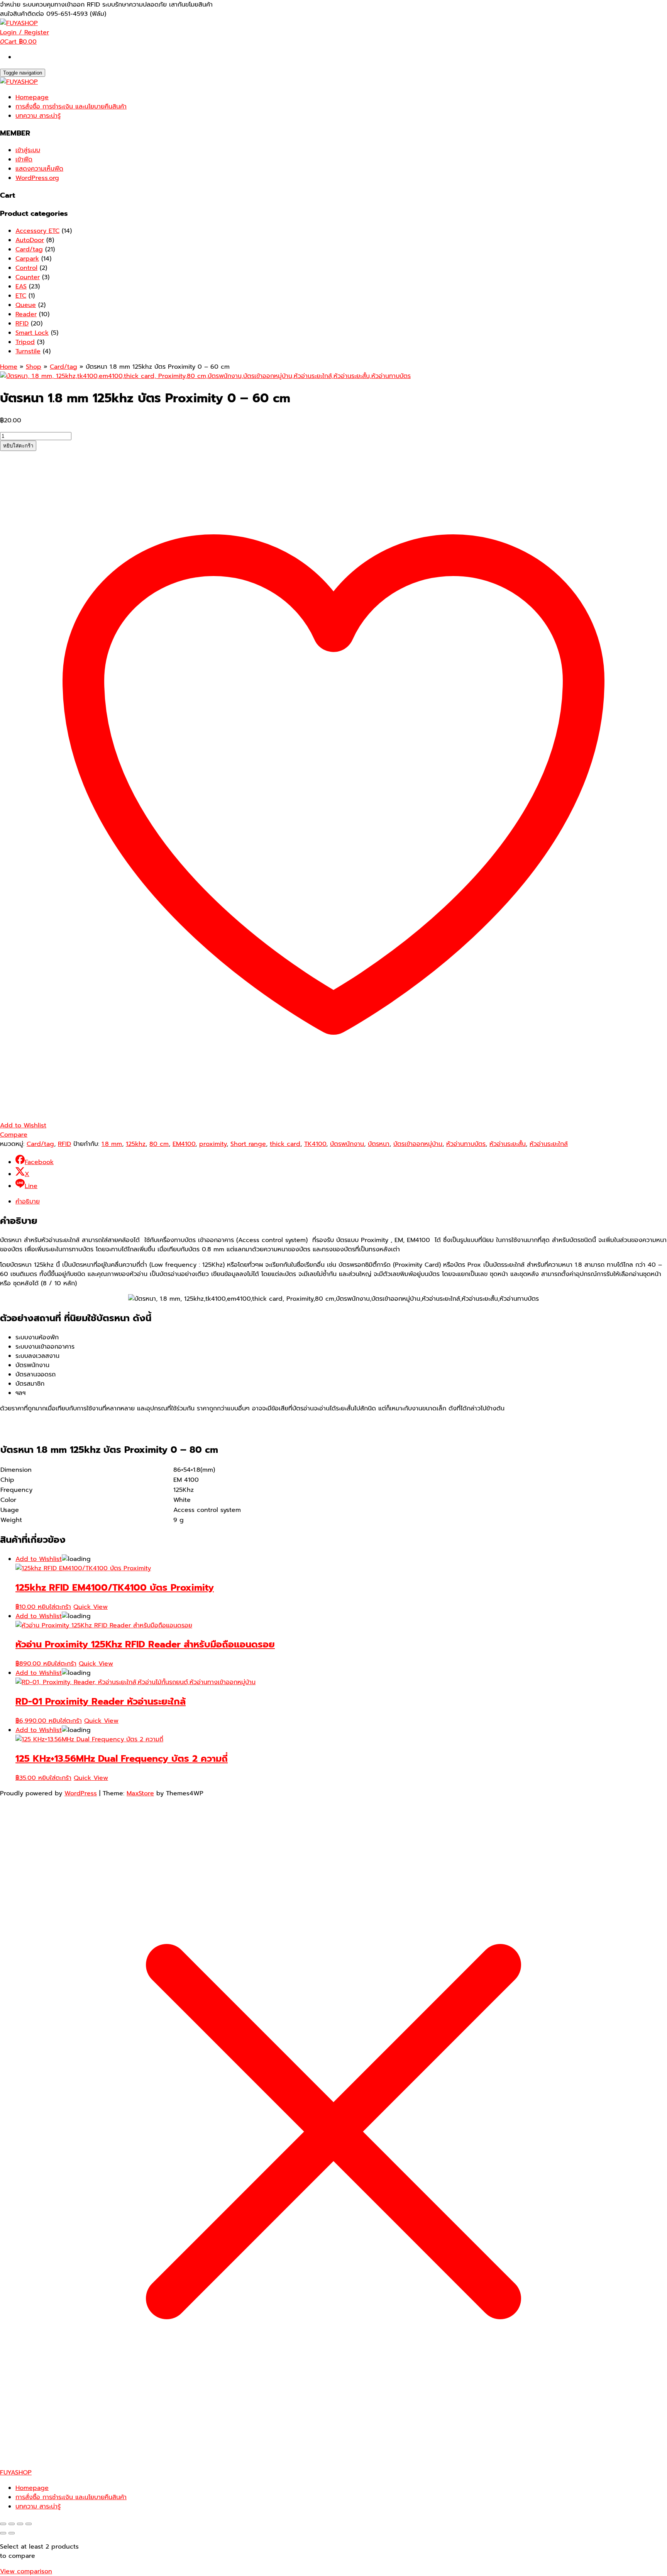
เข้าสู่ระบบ (28, 150)
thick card (285, 1144)
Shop (34, 367)
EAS (21, 286)
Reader (26, 314)
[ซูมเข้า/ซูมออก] (3, 2524)
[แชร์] (20, 2524)
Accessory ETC (37, 231)
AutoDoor (30, 240)
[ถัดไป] (12, 2533)
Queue (26, 305)
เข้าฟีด (24, 159)
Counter (28, 277)
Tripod (25, 342)
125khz (136, 1144)
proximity (213, 1144)
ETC (21, 296)
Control (26, 268)
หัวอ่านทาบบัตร (466, 1144)
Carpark (27, 259)
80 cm (159, 1144)
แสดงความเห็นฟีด (39, 169)
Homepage (32, 97)
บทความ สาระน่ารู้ (38, 116)
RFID (22, 324)
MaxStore (140, 1793)
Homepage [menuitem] (32, 2488)
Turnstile (28, 351)
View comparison (26, 2571)
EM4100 (184, 1144)
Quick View (91, 1607)
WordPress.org (37, 178)
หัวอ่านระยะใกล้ (549, 1144)
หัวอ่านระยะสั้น (508, 1144)
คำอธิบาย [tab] (28, 1202)
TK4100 (315, 1144)
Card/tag (29, 249)
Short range (248, 1144)
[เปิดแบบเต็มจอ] (12, 2524)
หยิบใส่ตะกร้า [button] (54, 1607)
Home (9, 367)
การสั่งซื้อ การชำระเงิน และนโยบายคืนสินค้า (71, 107)
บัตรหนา (379, 1144)
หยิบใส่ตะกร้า (18, 446)
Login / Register (25, 32)
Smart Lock (32, 333)
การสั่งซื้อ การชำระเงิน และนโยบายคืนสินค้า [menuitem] (71, 2497)
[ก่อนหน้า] (3, 2533)
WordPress (81, 1793)
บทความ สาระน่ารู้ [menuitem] (38, 2507)
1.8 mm (112, 1144)
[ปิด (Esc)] (29, 2524)
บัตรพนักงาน (347, 1144)
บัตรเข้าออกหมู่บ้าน (418, 1144)
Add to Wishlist (39, 1559)
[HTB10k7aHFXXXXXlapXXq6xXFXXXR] (205, 376)
